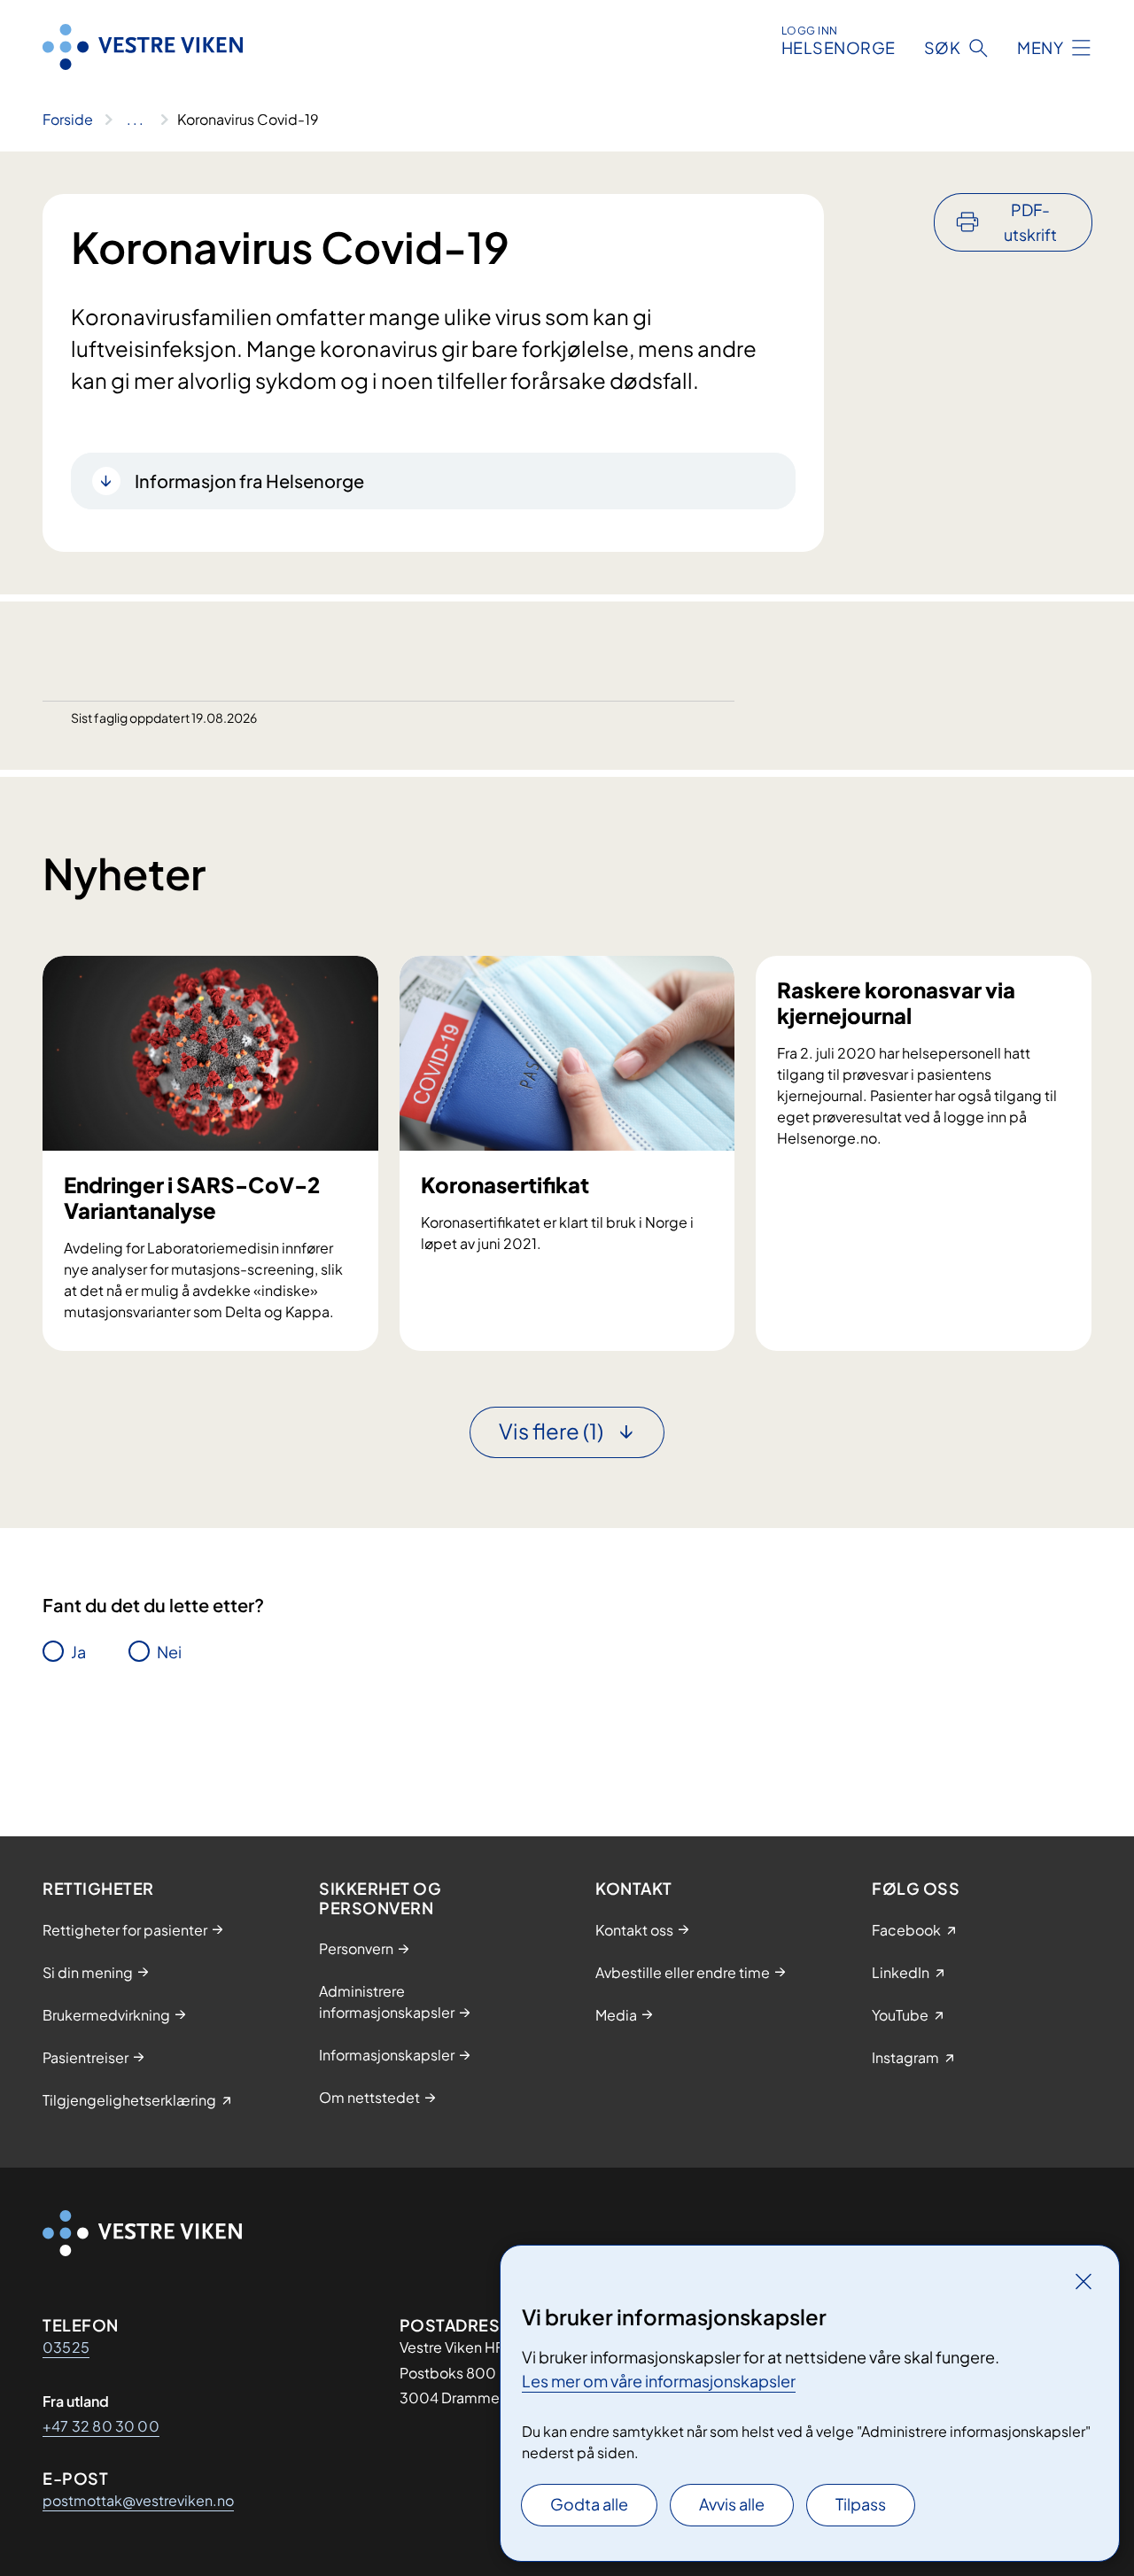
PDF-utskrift (1030, 222)
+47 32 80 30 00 (101, 2426)
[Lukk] (1084, 2281)
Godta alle (589, 2504)
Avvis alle (732, 2504)
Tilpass (861, 2504)
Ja (78, 1652)
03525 (66, 2347)
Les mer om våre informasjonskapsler (659, 2381)
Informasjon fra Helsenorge (249, 481)
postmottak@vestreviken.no (138, 2500)
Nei (169, 1652)
